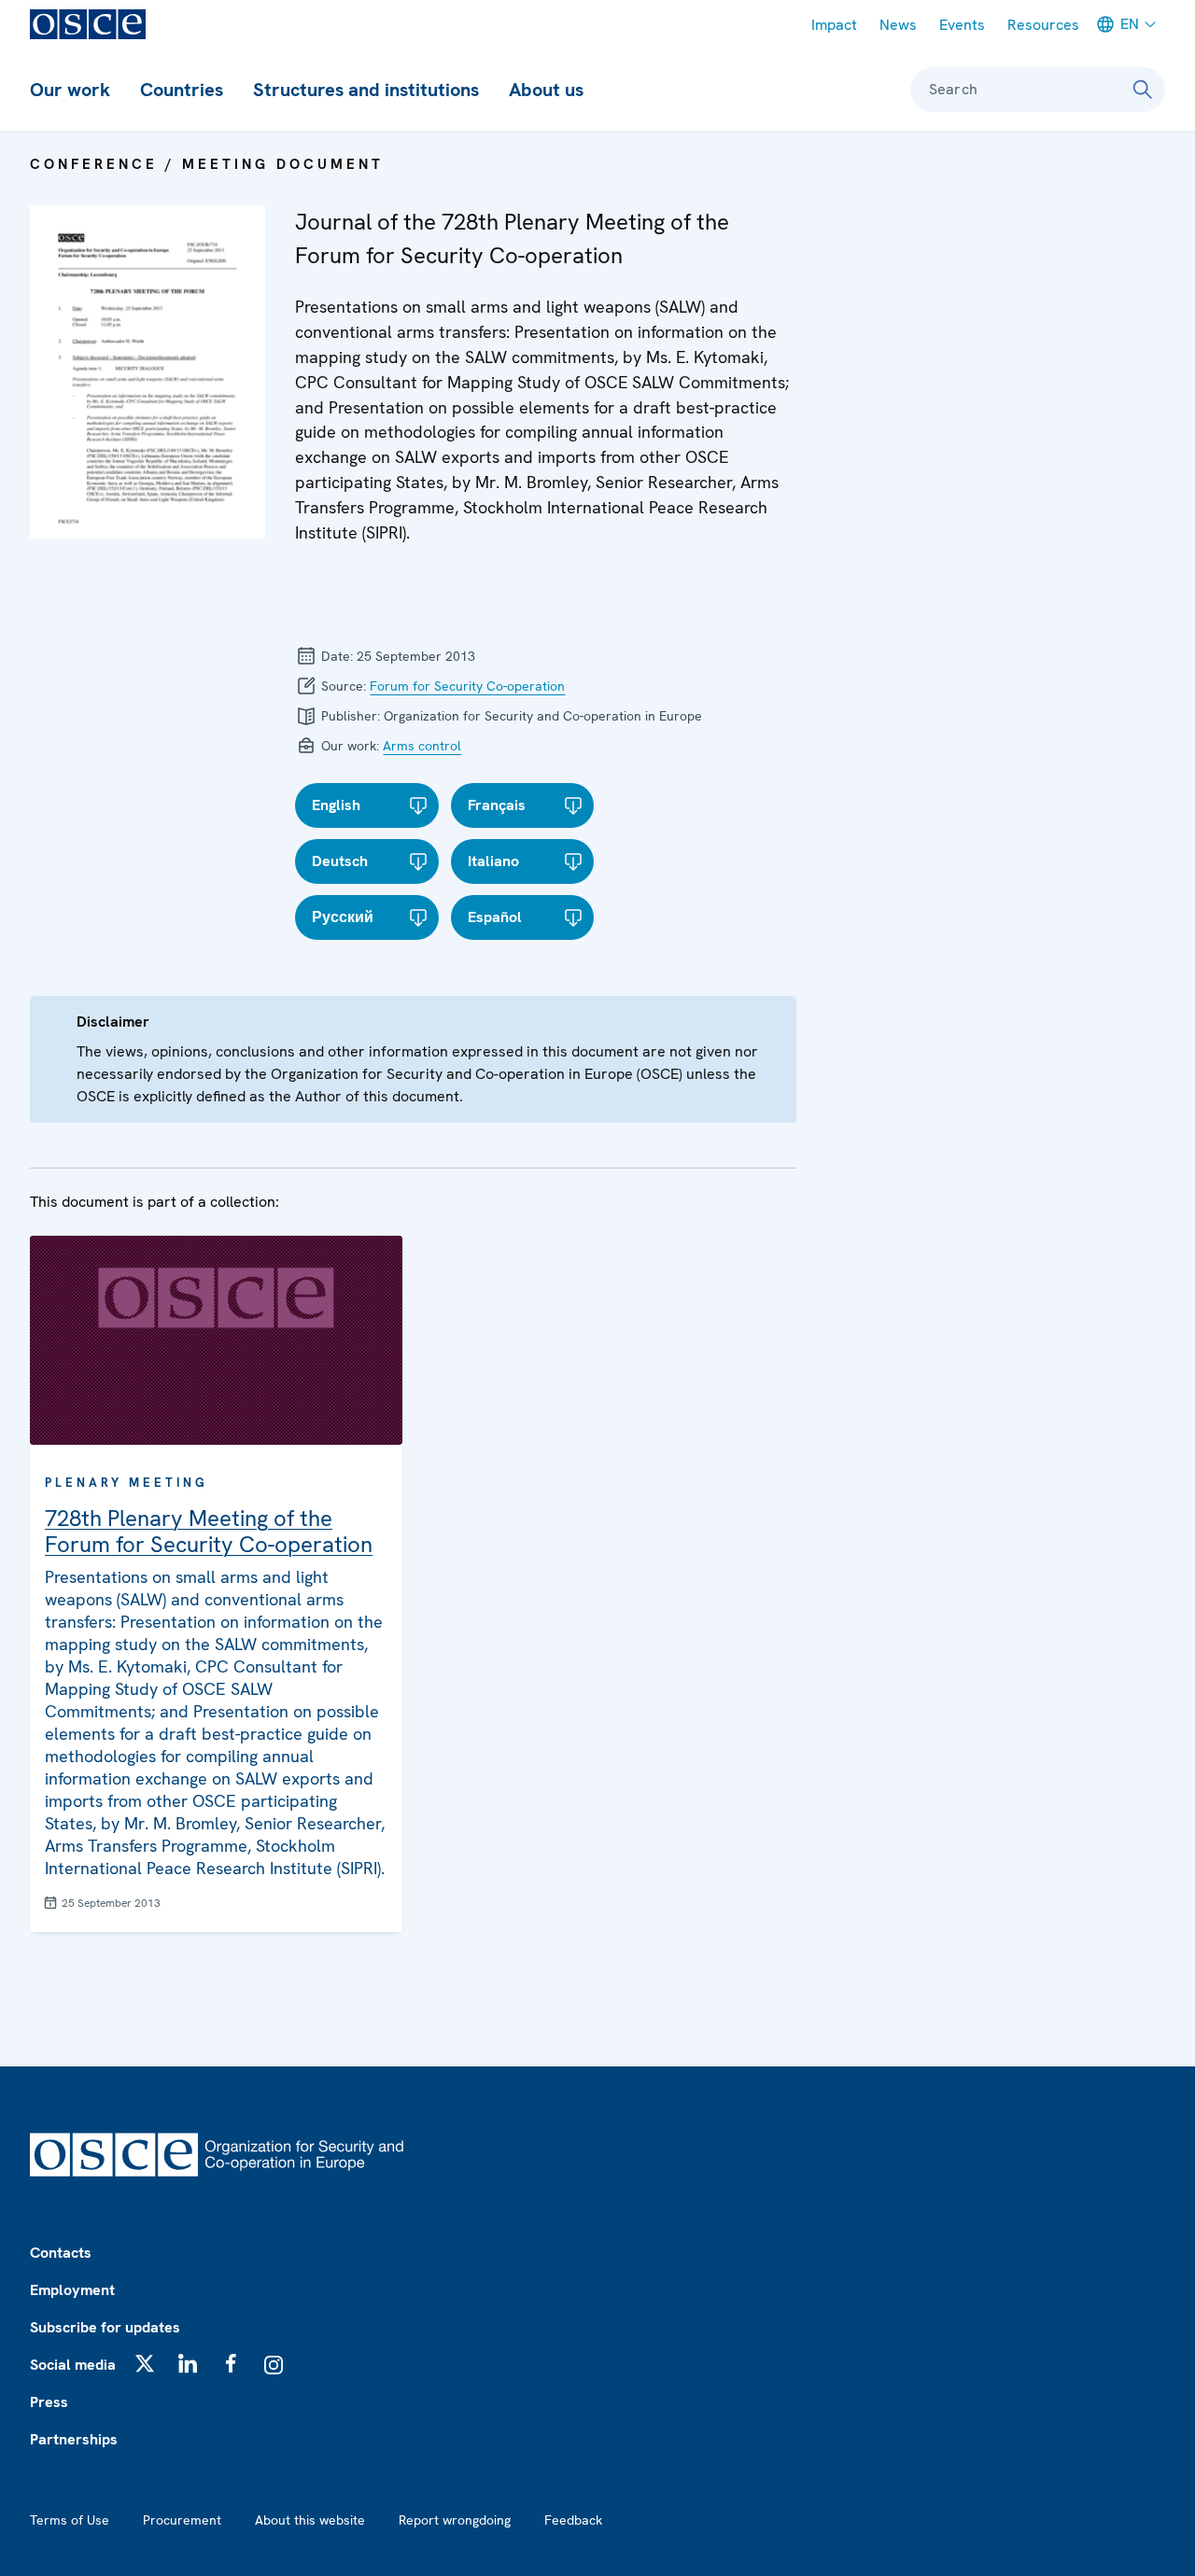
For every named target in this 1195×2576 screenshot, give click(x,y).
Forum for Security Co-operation (467, 686)
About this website (310, 2520)
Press (49, 2402)
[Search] (1143, 90)
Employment (72, 2290)
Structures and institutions (366, 90)
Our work (70, 90)
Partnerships (74, 2439)
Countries (182, 90)
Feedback (573, 2520)
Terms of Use (70, 2520)
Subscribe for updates (105, 2327)
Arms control (422, 746)
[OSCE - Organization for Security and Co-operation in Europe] (88, 24)
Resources (1043, 25)
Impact (834, 25)
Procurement (182, 2520)
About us (546, 90)
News (898, 25)
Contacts (61, 2253)
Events (962, 25)
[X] (145, 2363)
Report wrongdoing (455, 2520)
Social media (73, 2365)
